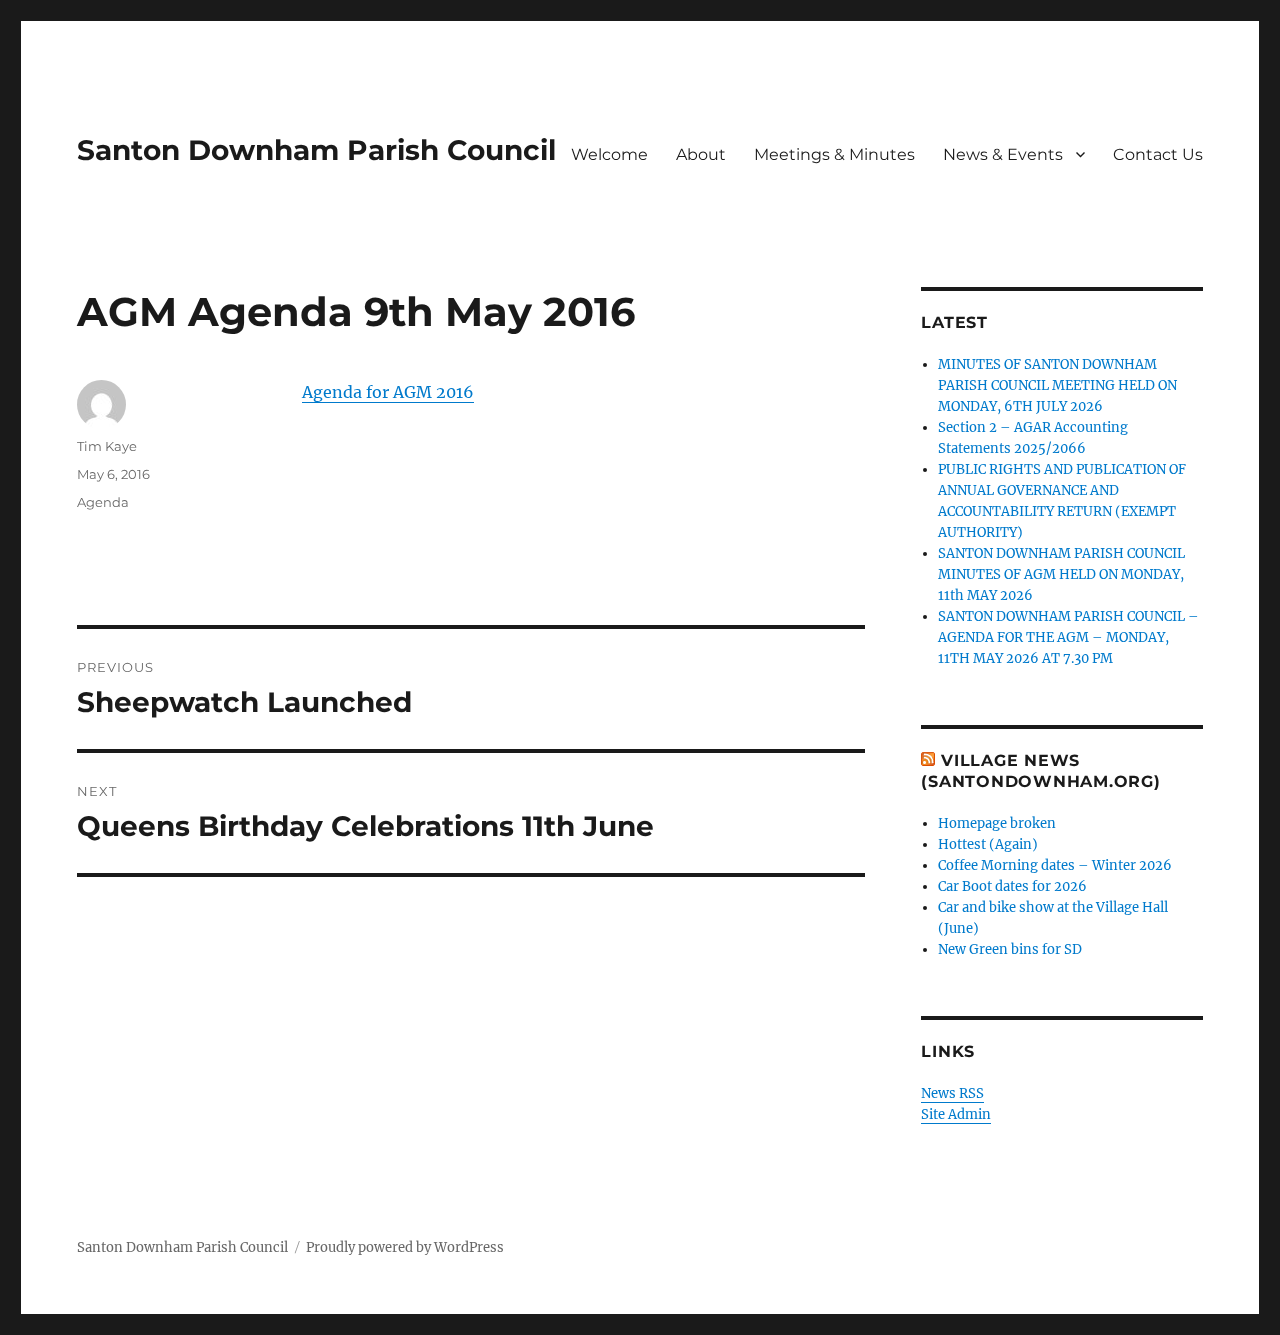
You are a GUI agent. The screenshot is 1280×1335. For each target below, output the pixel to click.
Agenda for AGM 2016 (388, 392)
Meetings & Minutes (834, 154)
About (701, 154)
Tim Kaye (107, 446)
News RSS (952, 1093)
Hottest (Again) (988, 844)
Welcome (609, 154)
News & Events (1003, 154)
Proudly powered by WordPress (405, 1247)
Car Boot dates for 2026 (1012, 886)
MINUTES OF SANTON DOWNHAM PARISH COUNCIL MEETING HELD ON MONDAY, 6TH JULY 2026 (1057, 385)
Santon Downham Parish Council (316, 150)
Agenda (103, 502)
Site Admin (956, 1114)
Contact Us (1158, 154)
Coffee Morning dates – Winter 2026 (1055, 865)
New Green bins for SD (1010, 949)
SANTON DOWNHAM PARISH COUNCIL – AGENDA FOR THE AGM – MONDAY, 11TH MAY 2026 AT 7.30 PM (1068, 637)
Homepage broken (997, 823)
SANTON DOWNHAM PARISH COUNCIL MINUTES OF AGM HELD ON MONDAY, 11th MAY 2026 (1061, 574)
